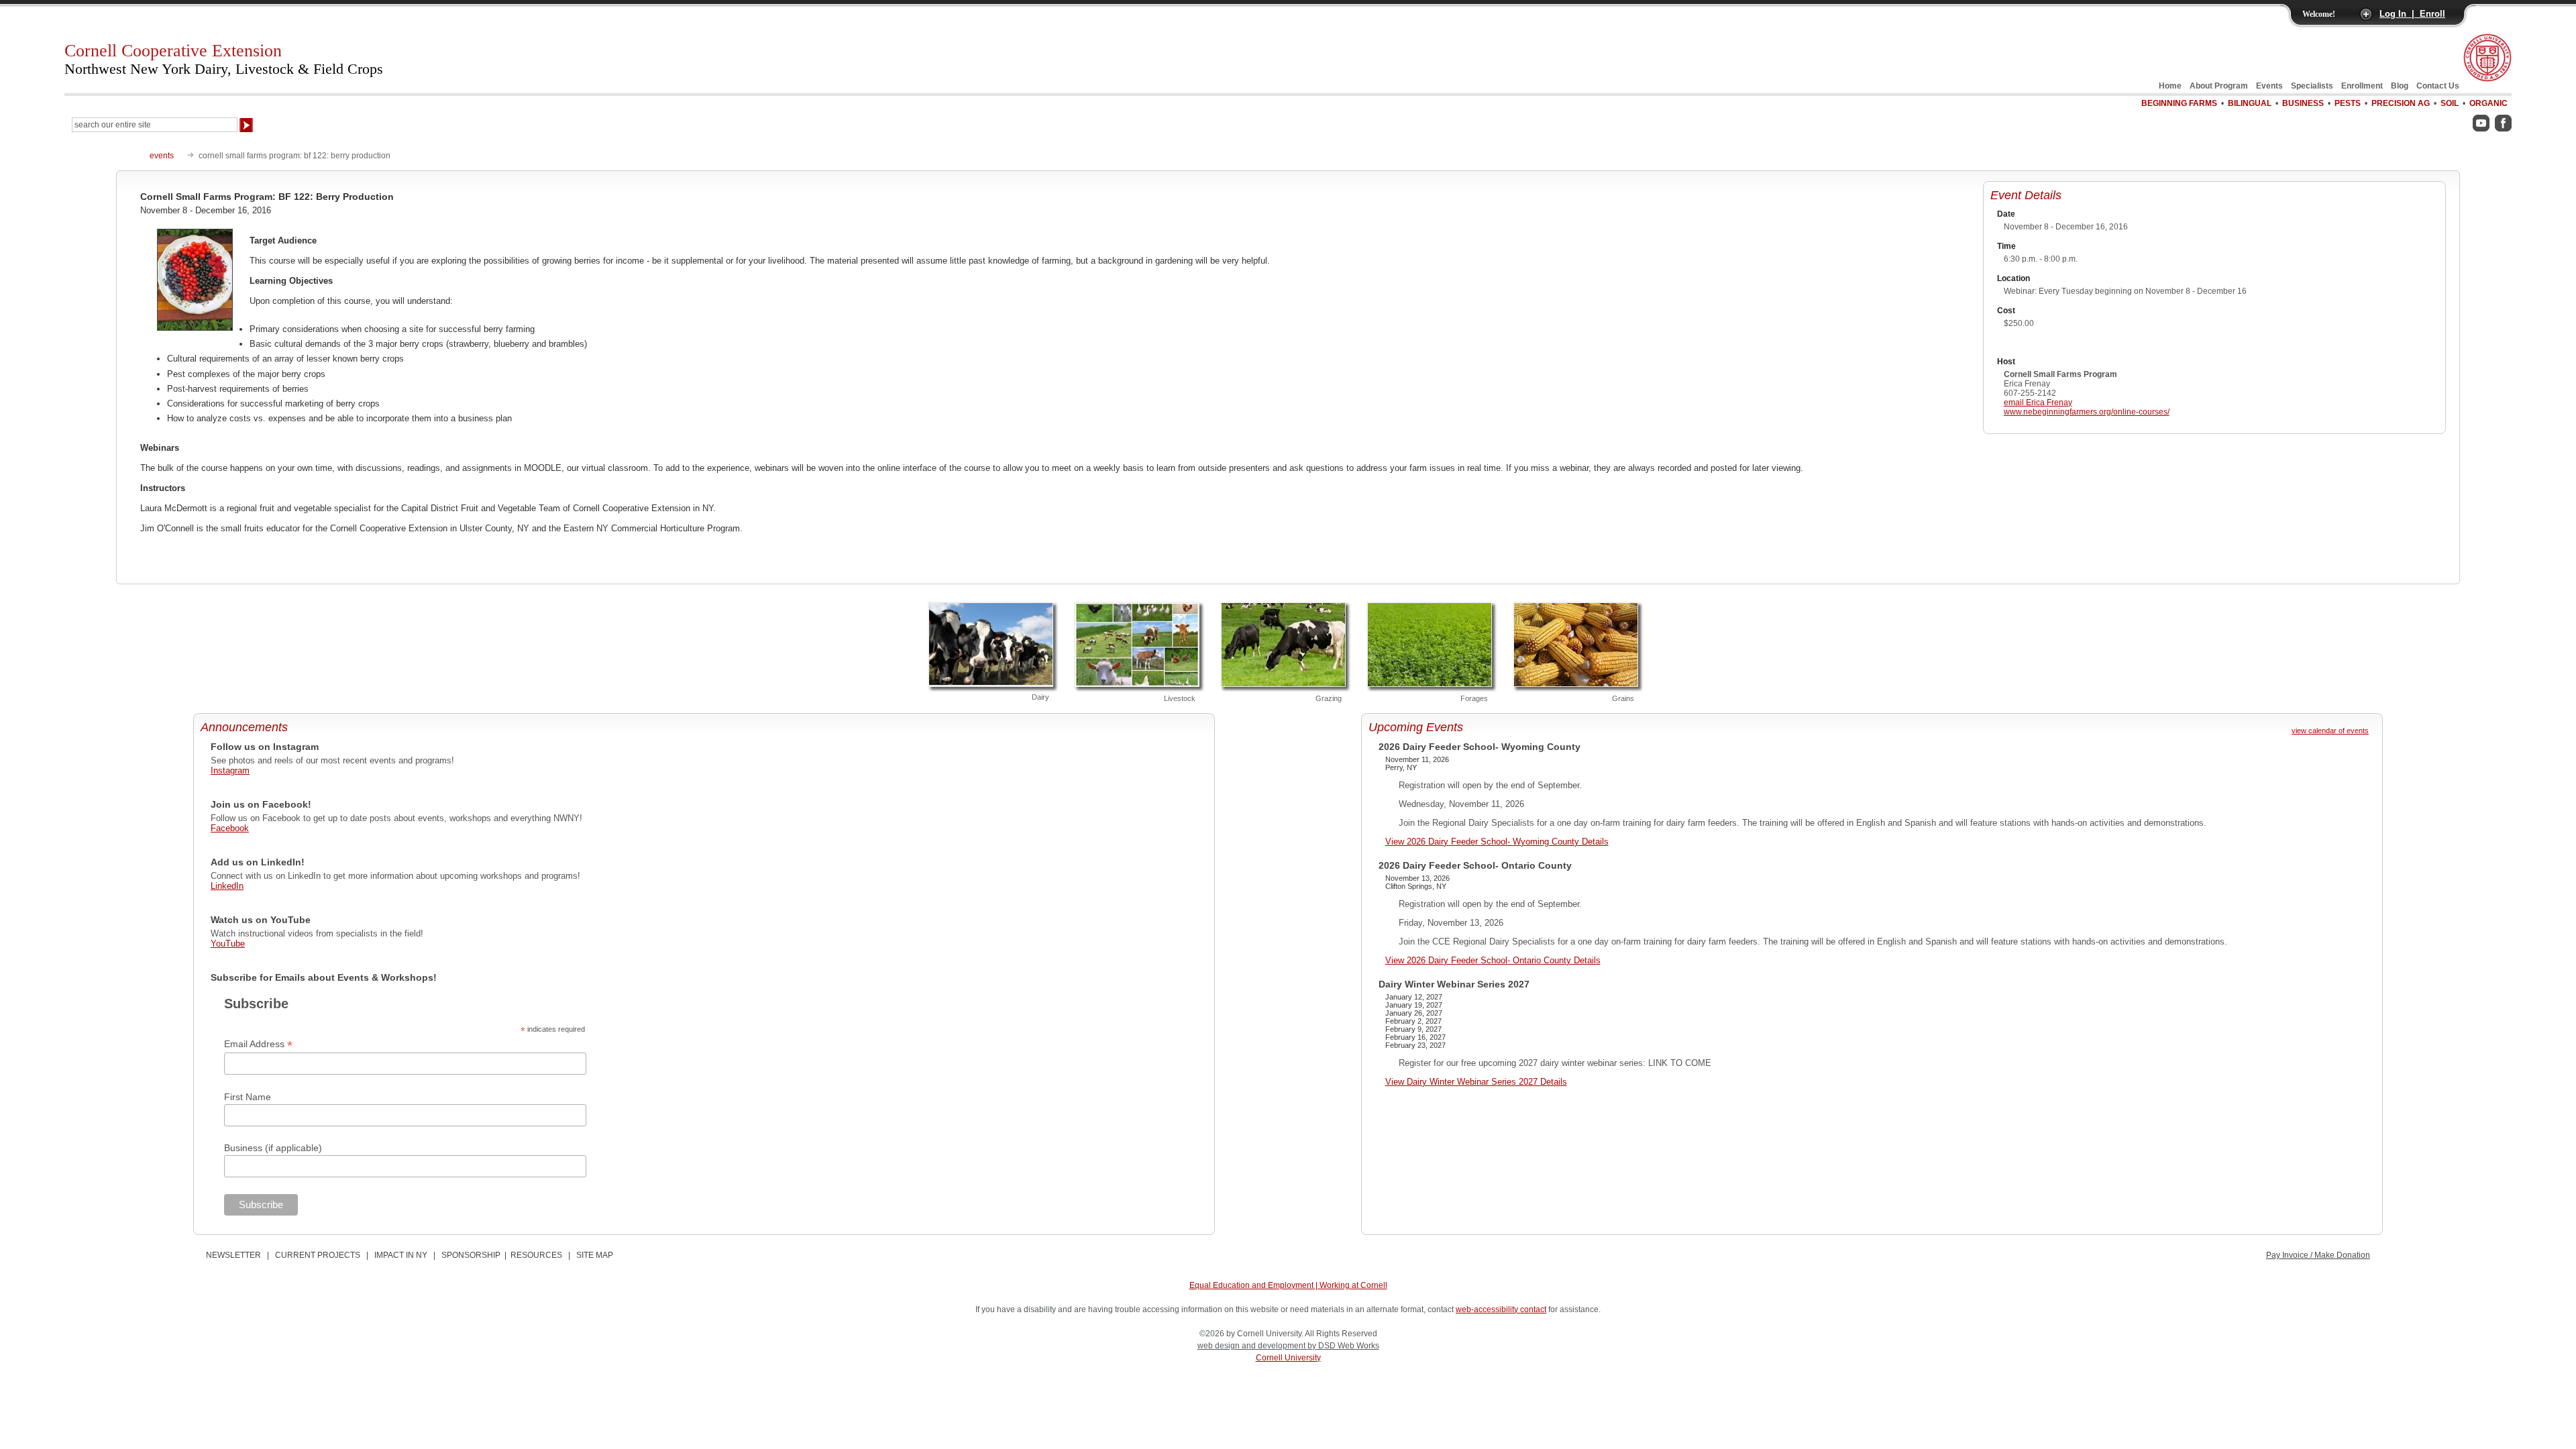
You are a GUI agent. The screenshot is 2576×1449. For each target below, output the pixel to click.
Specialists (2312, 86)
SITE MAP (595, 1255)
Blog (2400, 86)
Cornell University (1288, 1358)
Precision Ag (2401, 103)
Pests (2348, 103)
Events (2269, 86)
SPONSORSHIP (471, 1255)
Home (2170, 86)
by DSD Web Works (1343, 1346)
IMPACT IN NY (401, 1255)
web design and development (1252, 1346)
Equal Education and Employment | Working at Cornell (1288, 1285)
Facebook (230, 828)
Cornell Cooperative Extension (224, 59)
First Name (248, 1097)
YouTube (228, 944)
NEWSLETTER (233, 1255)
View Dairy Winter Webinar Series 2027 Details (1476, 1082)
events (162, 156)
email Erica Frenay (2038, 402)
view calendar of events (2330, 731)
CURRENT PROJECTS (318, 1255)
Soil (2450, 103)
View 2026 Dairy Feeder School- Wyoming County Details (1497, 842)
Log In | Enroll (2412, 14)
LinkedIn (227, 886)
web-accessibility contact (1501, 1309)
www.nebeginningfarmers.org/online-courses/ (2087, 412)
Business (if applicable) (273, 1148)
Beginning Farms (2179, 103)
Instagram (230, 770)
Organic (2488, 103)
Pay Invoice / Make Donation (2318, 1255)
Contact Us (2438, 86)
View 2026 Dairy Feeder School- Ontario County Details (1493, 960)
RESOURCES (536, 1255)
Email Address (258, 1044)
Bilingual (2250, 103)
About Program (2219, 86)
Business (2303, 103)
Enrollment (2362, 86)
